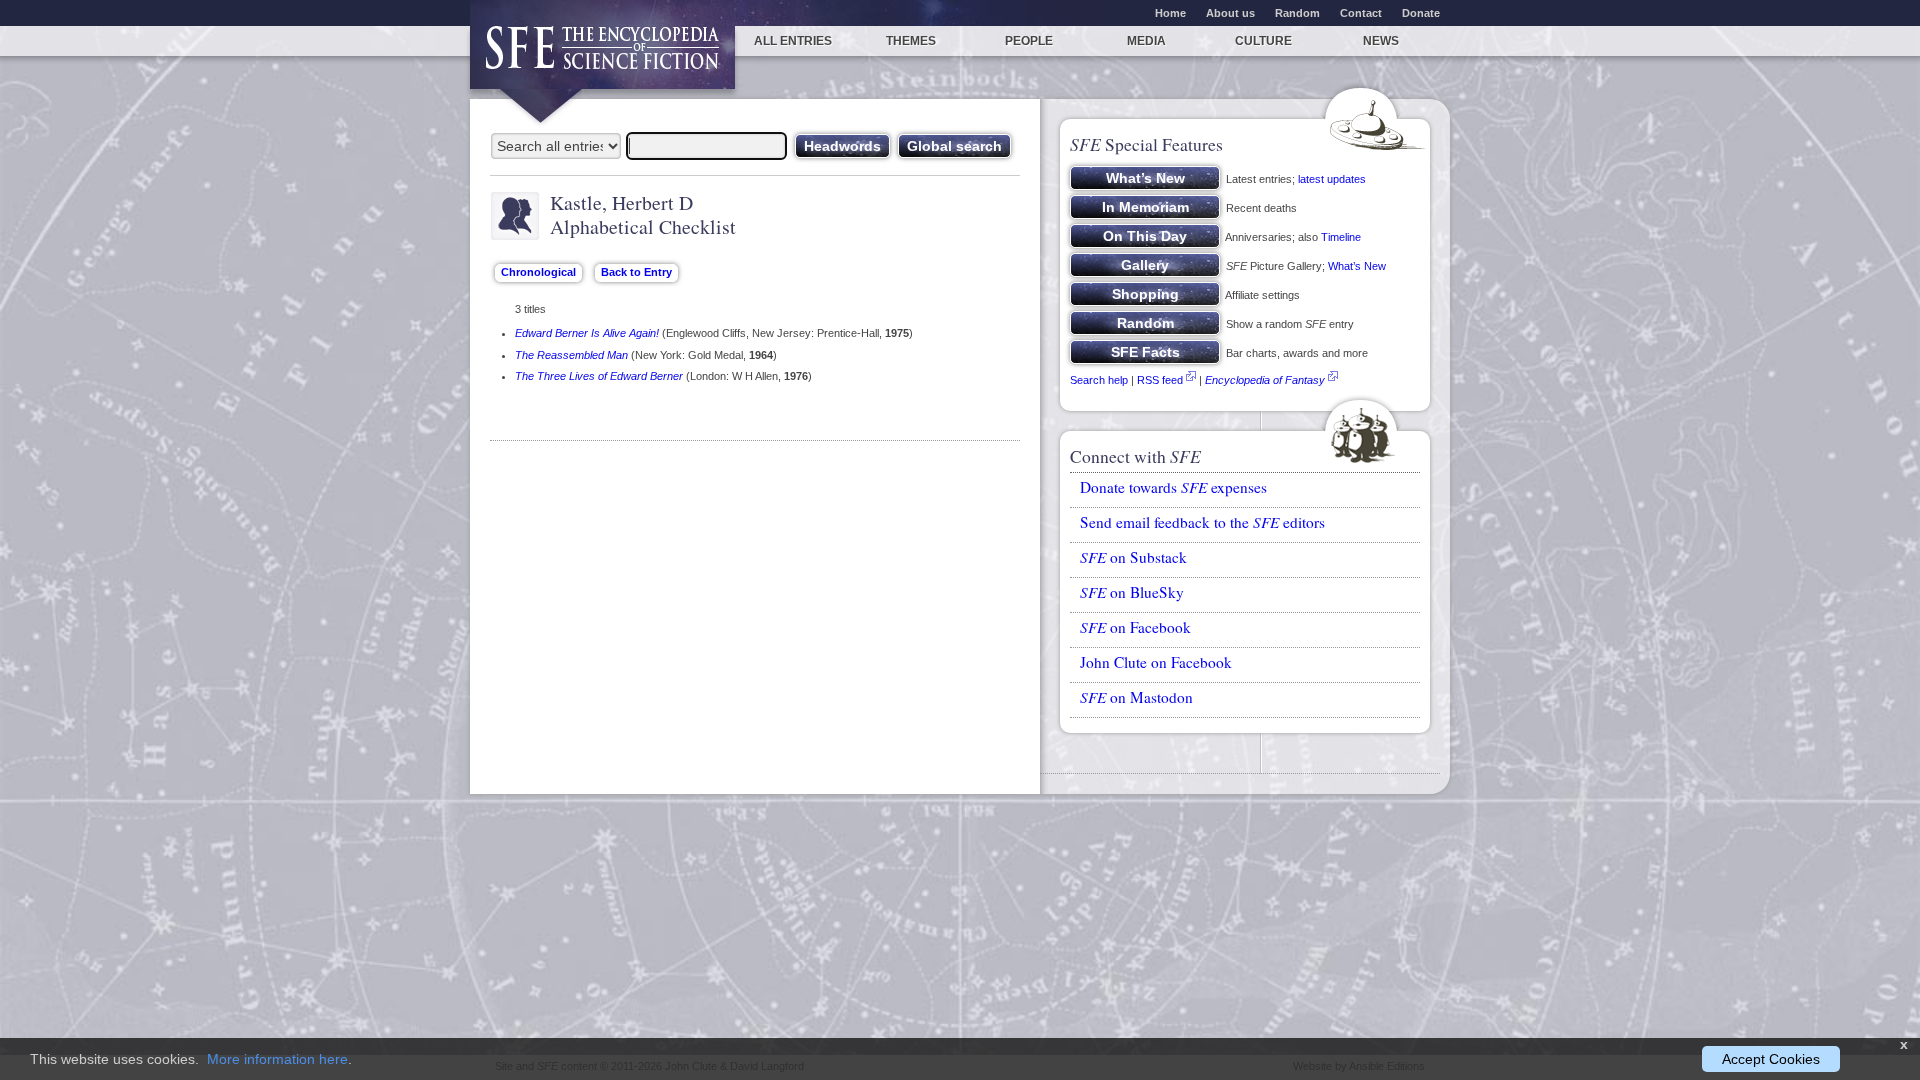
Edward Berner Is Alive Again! (587, 333)
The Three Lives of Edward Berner (599, 376)
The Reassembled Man (571, 355)
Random (1297, 13)
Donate (1421, 13)
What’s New (1357, 266)
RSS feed (1160, 380)
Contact (1361, 13)
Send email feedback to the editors (1202, 522)
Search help (1099, 380)
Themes (911, 41)
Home (1170, 13)
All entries (793, 41)
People (1029, 41)
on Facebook (1135, 627)
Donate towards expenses (1173, 487)
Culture (1263, 41)
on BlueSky (1132, 592)
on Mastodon (1136, 697)
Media (1146, 41)
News (1381, 41)
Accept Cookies (1771, 1059)
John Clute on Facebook (1156, 662)
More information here (277, 1059)
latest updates (1332, 179)
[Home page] (602, 57)
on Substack (1133, 557)
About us (1230, 13)
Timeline (1341, 237)
